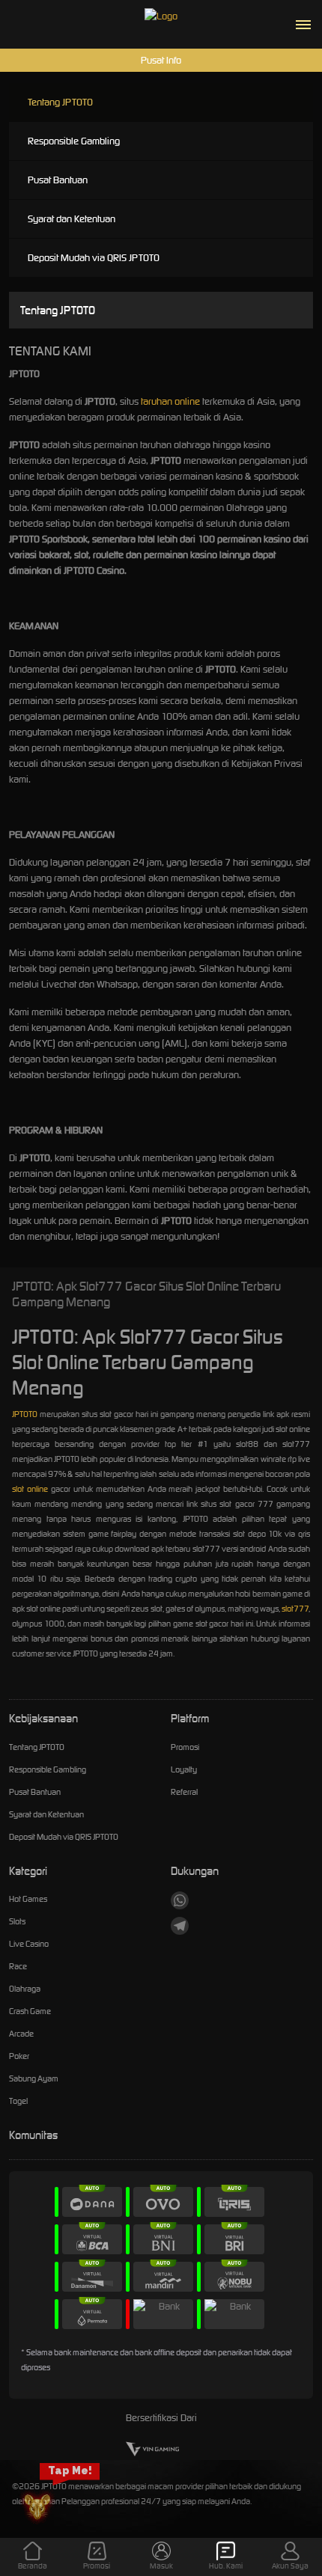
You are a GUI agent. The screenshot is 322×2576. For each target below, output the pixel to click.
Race (18, 1966)
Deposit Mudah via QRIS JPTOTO (94, 258)
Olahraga (25, 1989)
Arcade (21, 2034)
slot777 (295, 1609)
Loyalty (184, 1769)
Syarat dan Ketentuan (72, 219)
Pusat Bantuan (58, 180)
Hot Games (28, 1899)
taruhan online (170, 401)
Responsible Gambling (74, 141)
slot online (30, 1489)
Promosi (185, 1747)
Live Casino (29, 1944)
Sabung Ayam (34, 2078)
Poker (19, 2056)
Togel (18, 2101)
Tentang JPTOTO (60, 102)
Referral (184, 1792)
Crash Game (30, 2011)
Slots (17, 1921)
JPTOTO (25, 1414)
